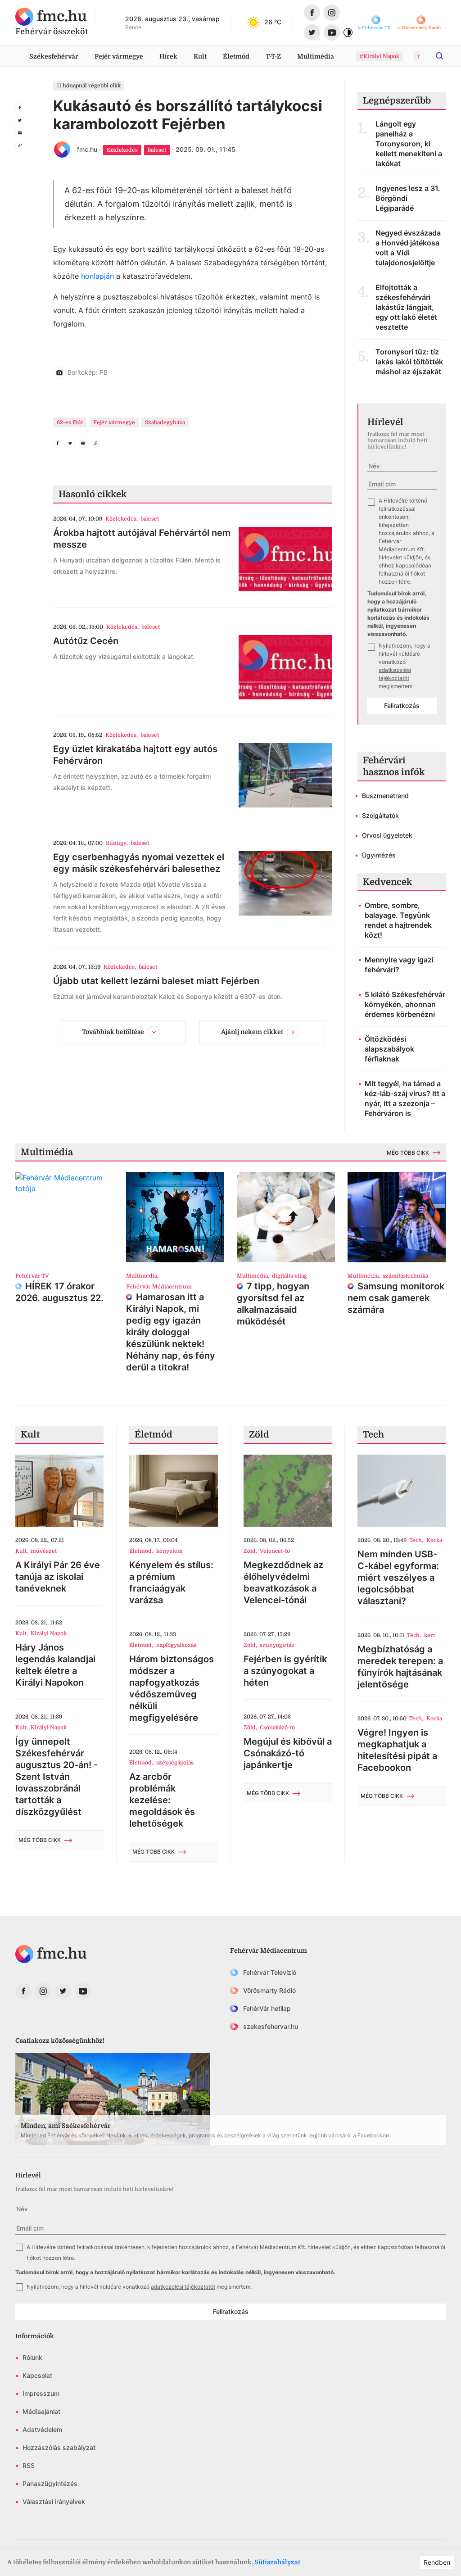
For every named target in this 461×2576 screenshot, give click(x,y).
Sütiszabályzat (277, 2562)
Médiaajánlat (41, 2411)
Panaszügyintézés (50, 2483)
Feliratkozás (402, 705)
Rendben (437, 2562)
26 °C (273, 22)
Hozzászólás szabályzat (59, 2447)
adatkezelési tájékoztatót (183, 2287)
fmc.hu (87, 149)
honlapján (97, 276)
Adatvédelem (42, 2429)
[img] (51, 17)
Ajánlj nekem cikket (252, 1032)
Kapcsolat (37, 2375)
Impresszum (41, 2393)
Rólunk (32, 2357)
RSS (29, 2465)
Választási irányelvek (54, 2501)
